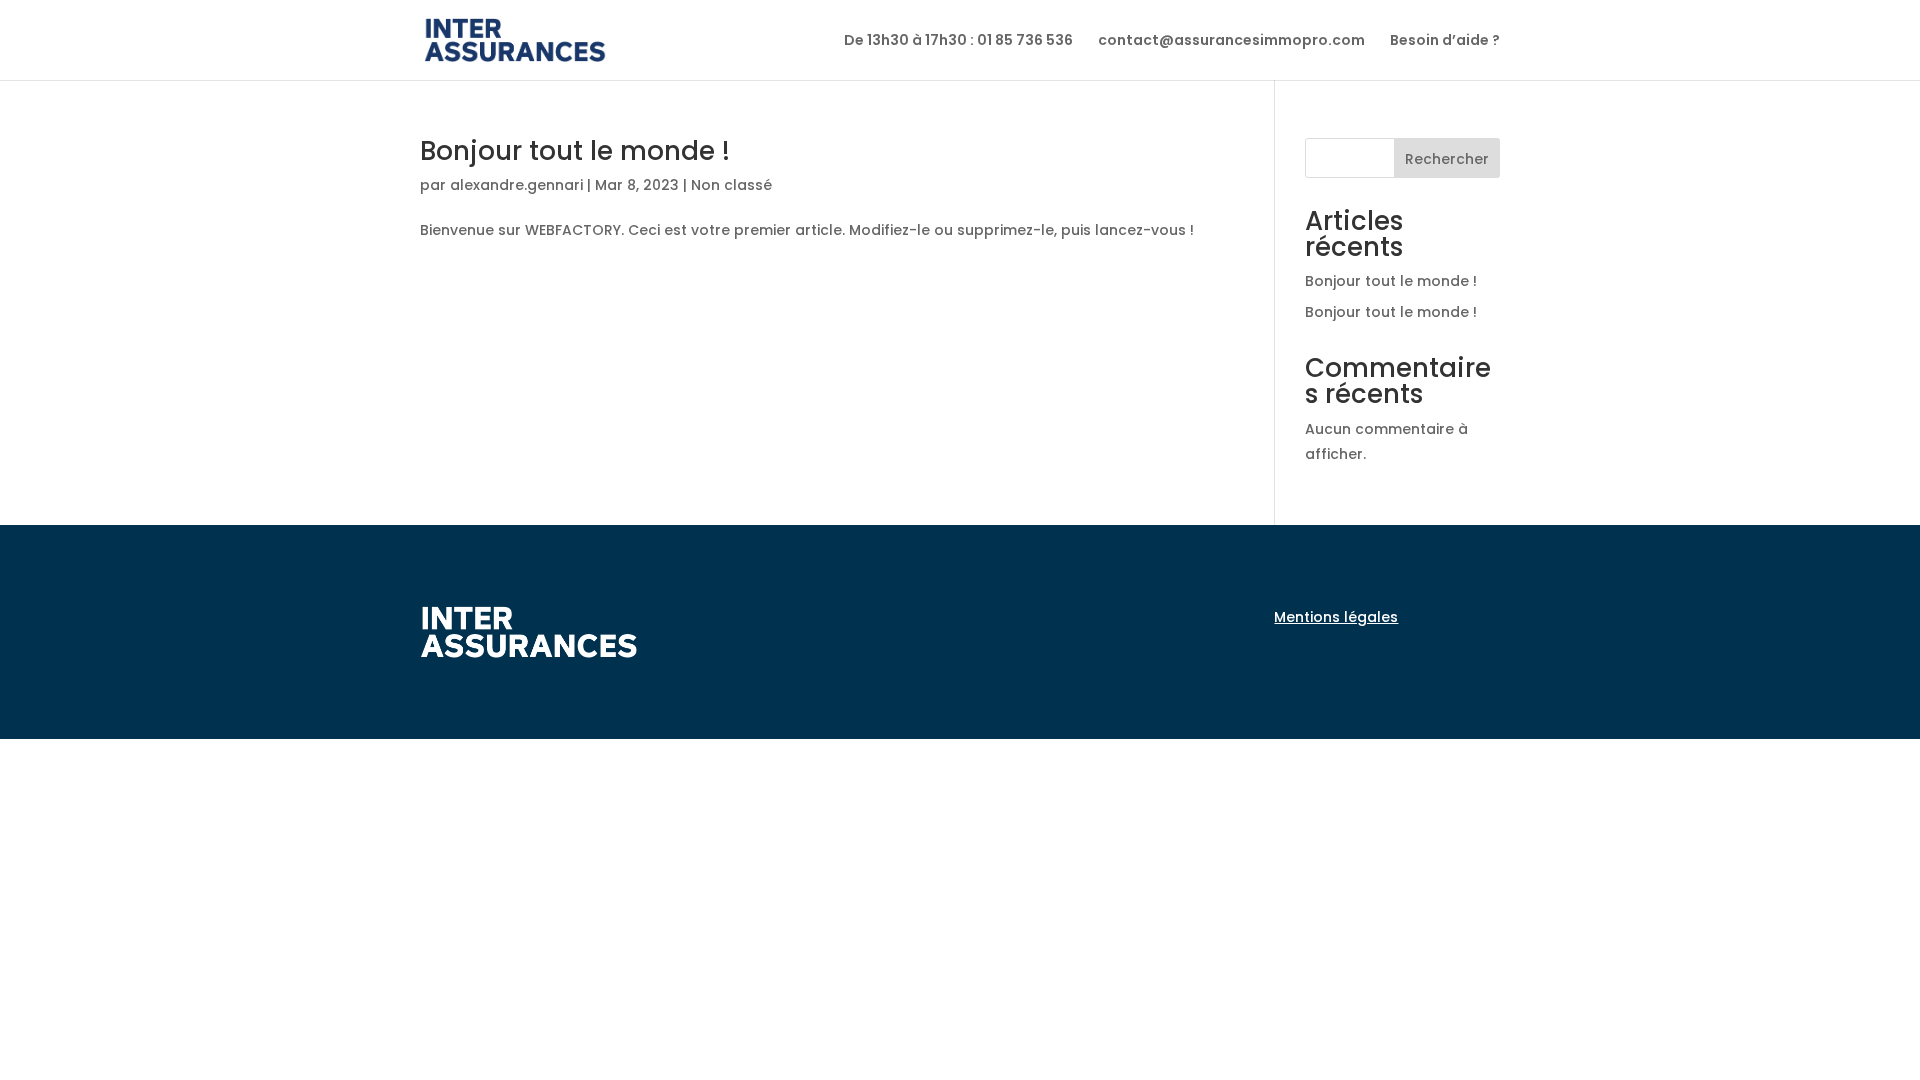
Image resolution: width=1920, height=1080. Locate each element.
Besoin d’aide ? (1445, 41)
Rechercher (1447, 159)
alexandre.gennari (516, 185)
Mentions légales (1336, 617)
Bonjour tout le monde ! (575, 151)
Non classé (731, 185)
